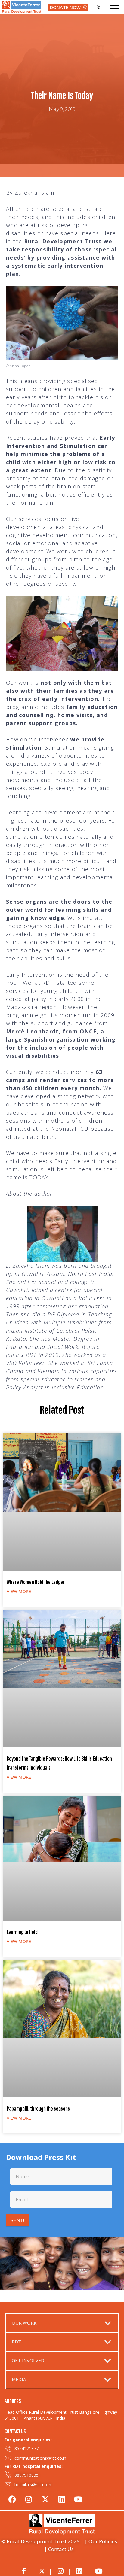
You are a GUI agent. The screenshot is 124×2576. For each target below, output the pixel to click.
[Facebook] (12, 2498)
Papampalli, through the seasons (38, 2109)
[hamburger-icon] (114, 7)
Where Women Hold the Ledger (36, 1583)
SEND (17, 2220)
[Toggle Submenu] (108, 2323)
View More (19, 1591)
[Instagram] (29, 2498)
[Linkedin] (62, 2498)
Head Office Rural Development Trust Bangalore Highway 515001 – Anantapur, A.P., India (61, 2415)
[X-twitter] (45, 2498)
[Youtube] (78, 2498)
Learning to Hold (22, 1933)
